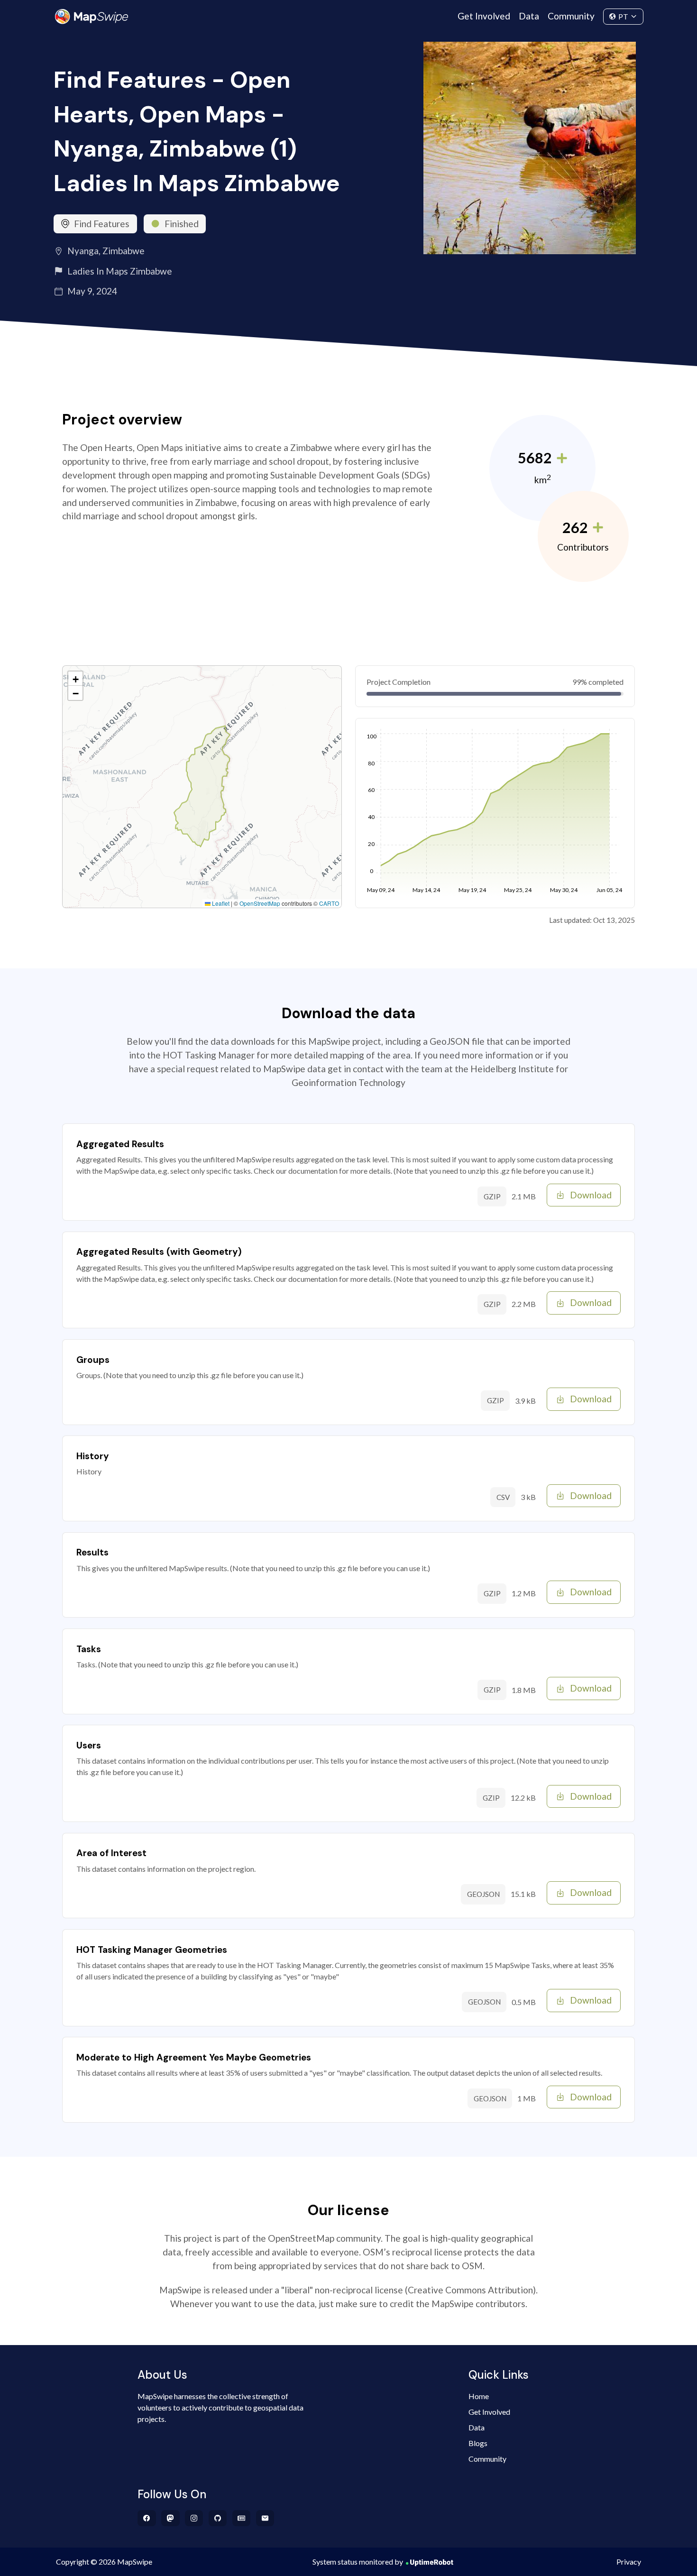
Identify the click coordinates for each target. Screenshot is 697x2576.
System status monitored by (358, 2562)
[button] (75, 679)
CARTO (329, 903)
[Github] (218, 2518)
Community (571, 16)
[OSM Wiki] (242, 2518)
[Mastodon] (170, 2518)
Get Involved (484, 16)
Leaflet (220, 903)
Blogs (478, 2443)
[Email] (265, 2518)
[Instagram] (194, 2518)
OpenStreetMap (260, 903)
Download (591, 1195)
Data (529, 16)
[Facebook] (147, 2518)
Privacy (629, 2562)
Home (479, 2396)
